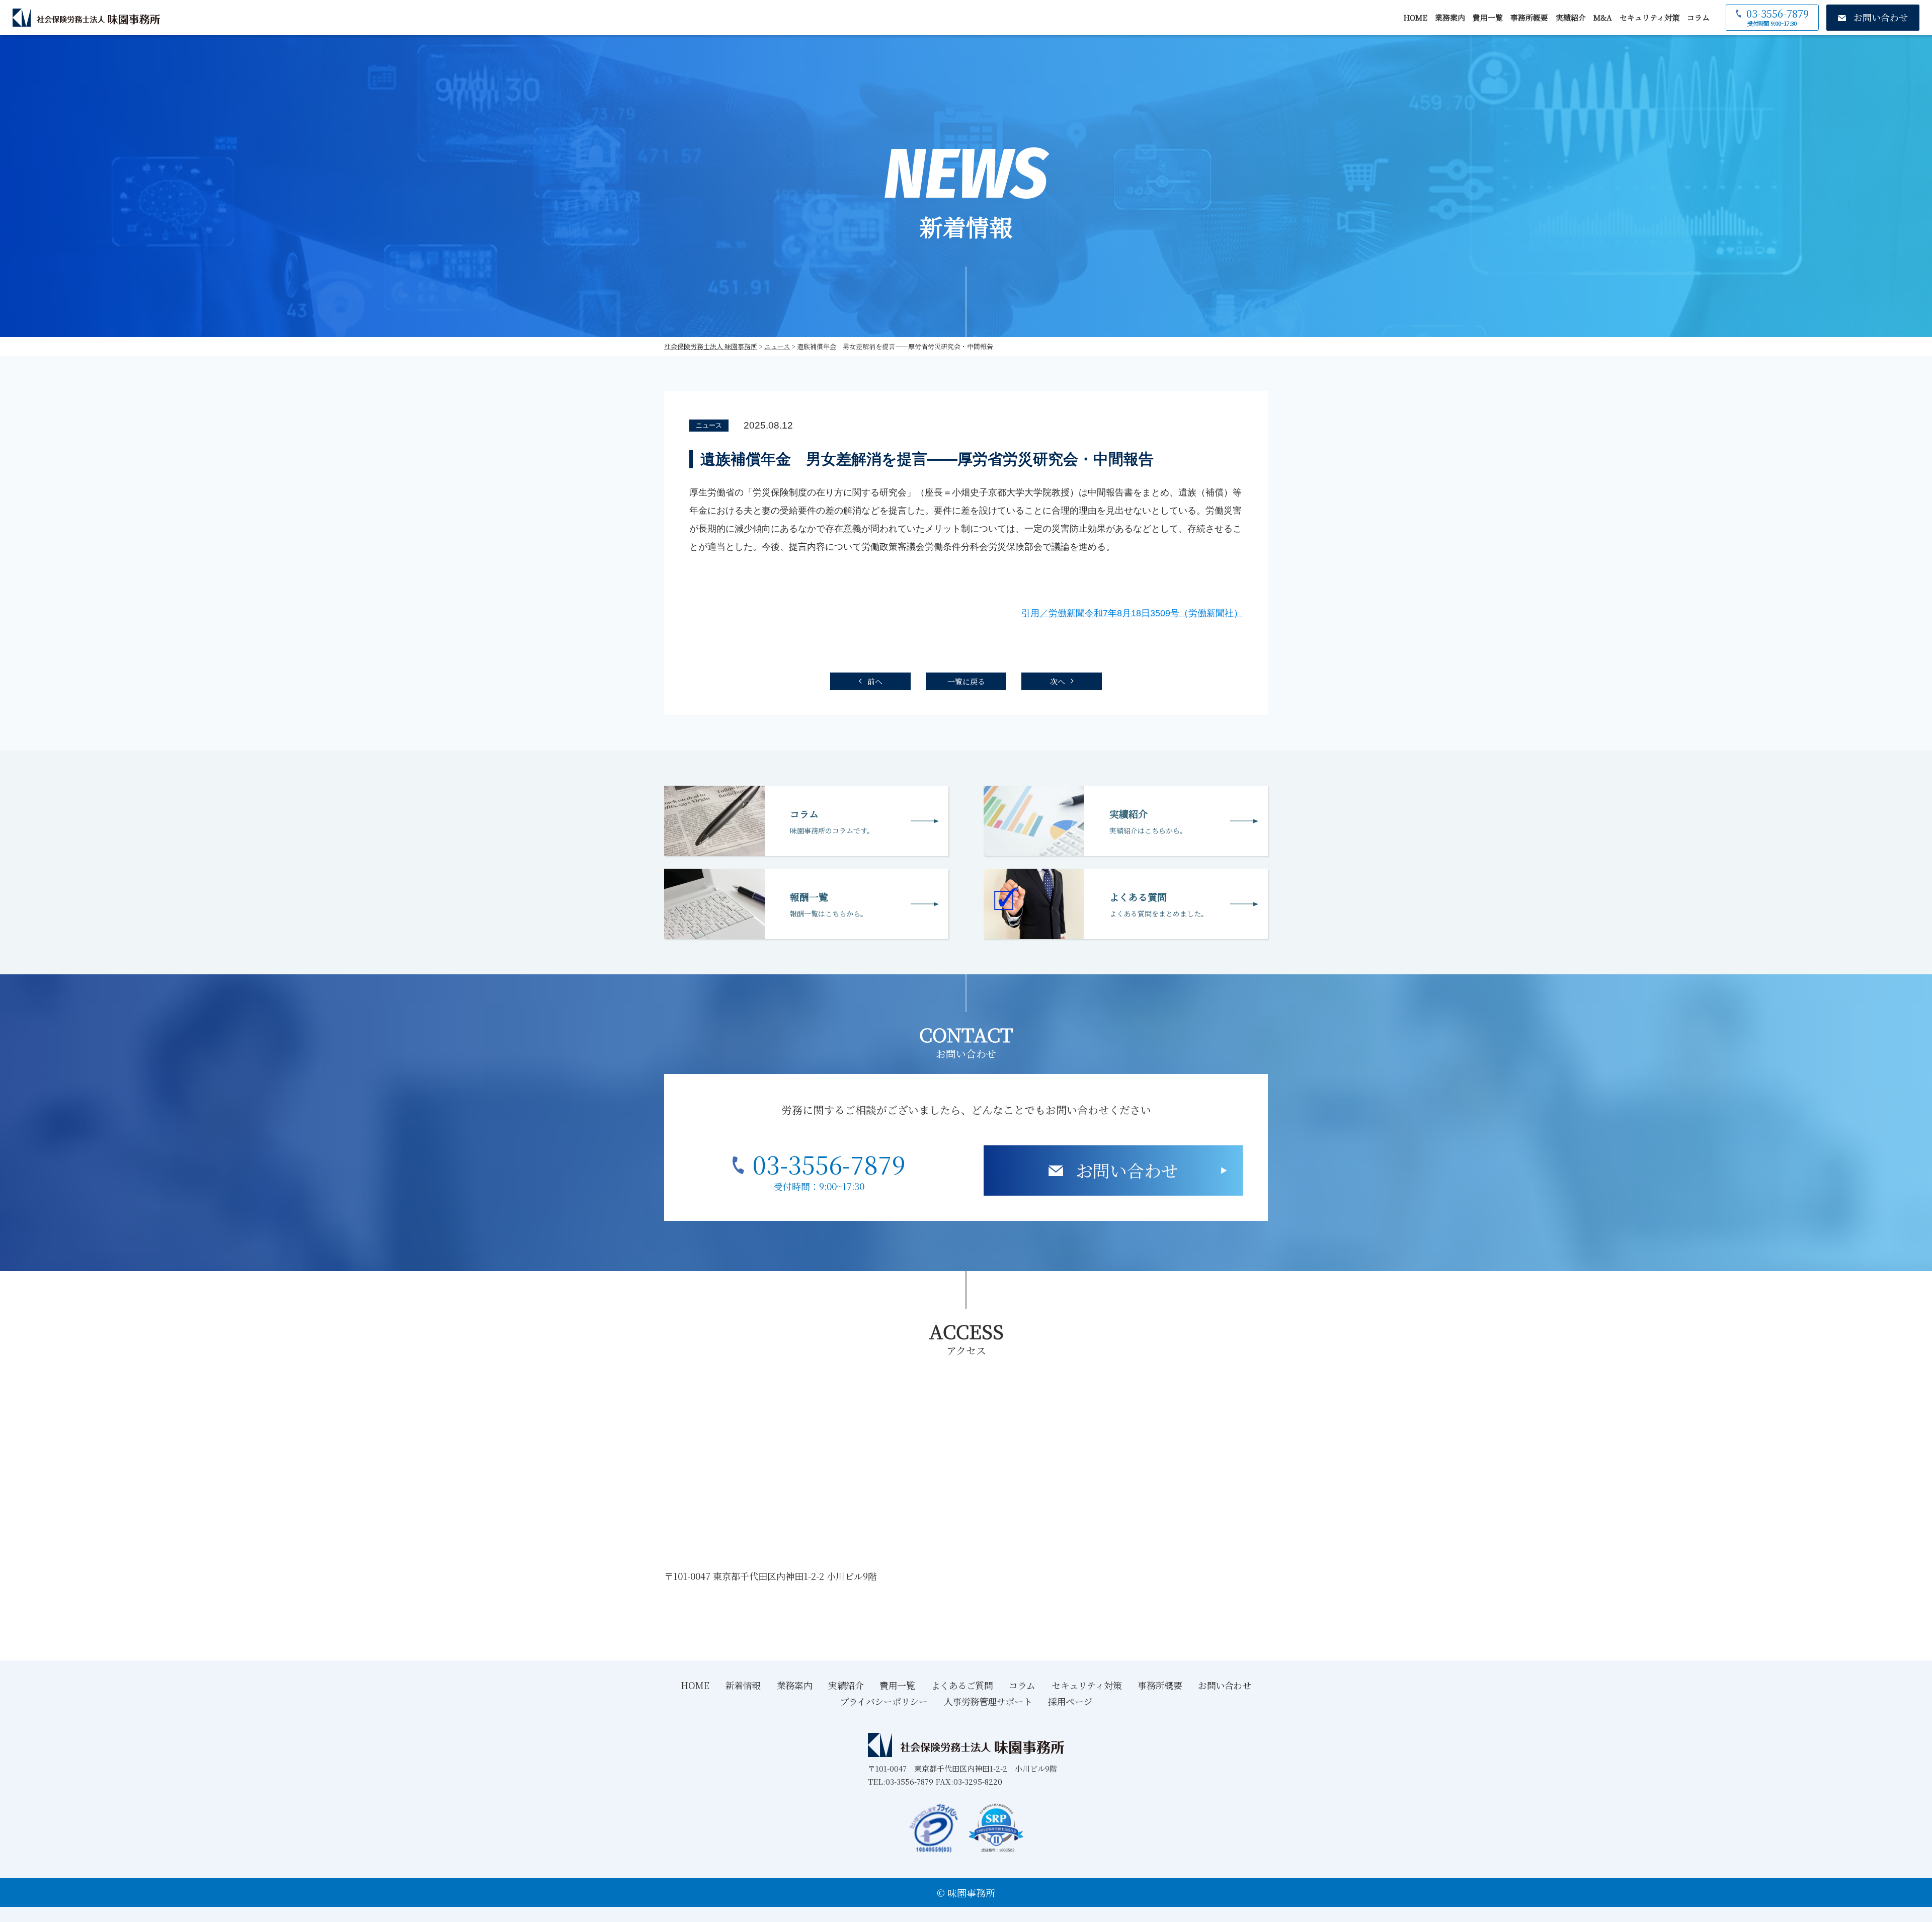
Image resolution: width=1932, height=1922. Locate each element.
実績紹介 (1571, 17)
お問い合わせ (1127, 1170)
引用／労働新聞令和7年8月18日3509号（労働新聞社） (1132, 613)
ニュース (709, 425)
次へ (1058, 681)
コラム (1698, 17)
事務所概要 (1529, 17)
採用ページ (1070, 1701)
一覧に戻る (966, 681)
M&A (1603, 17)
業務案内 (1450, 17)
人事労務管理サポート (988, 1701)
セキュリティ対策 (1649, 17)
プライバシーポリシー (884, 1701)
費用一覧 (1488, 17)
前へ (875, 681)
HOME (1415, 17)
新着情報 (743, 1685)
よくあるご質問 (962, 1685)
